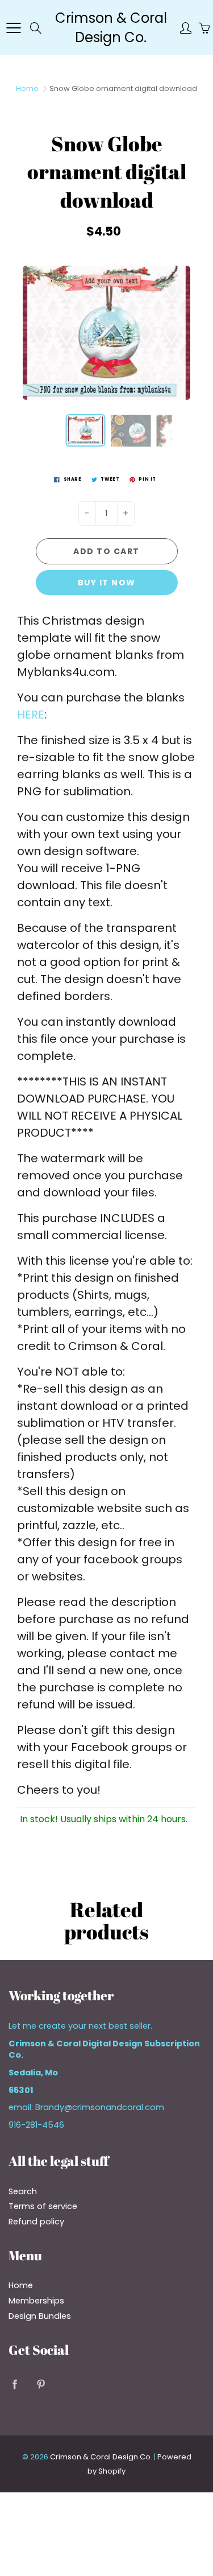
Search (23, 2191)
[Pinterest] (41, 2384)
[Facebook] (14, 2384)
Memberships (36, 2301)
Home (27, 88)
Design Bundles (40, 2316)
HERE (31, 715)
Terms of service (43, 2206)
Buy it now (107, 583)
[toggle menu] (13, 28)
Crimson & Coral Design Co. (111, 28)
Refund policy (36, 2222)
